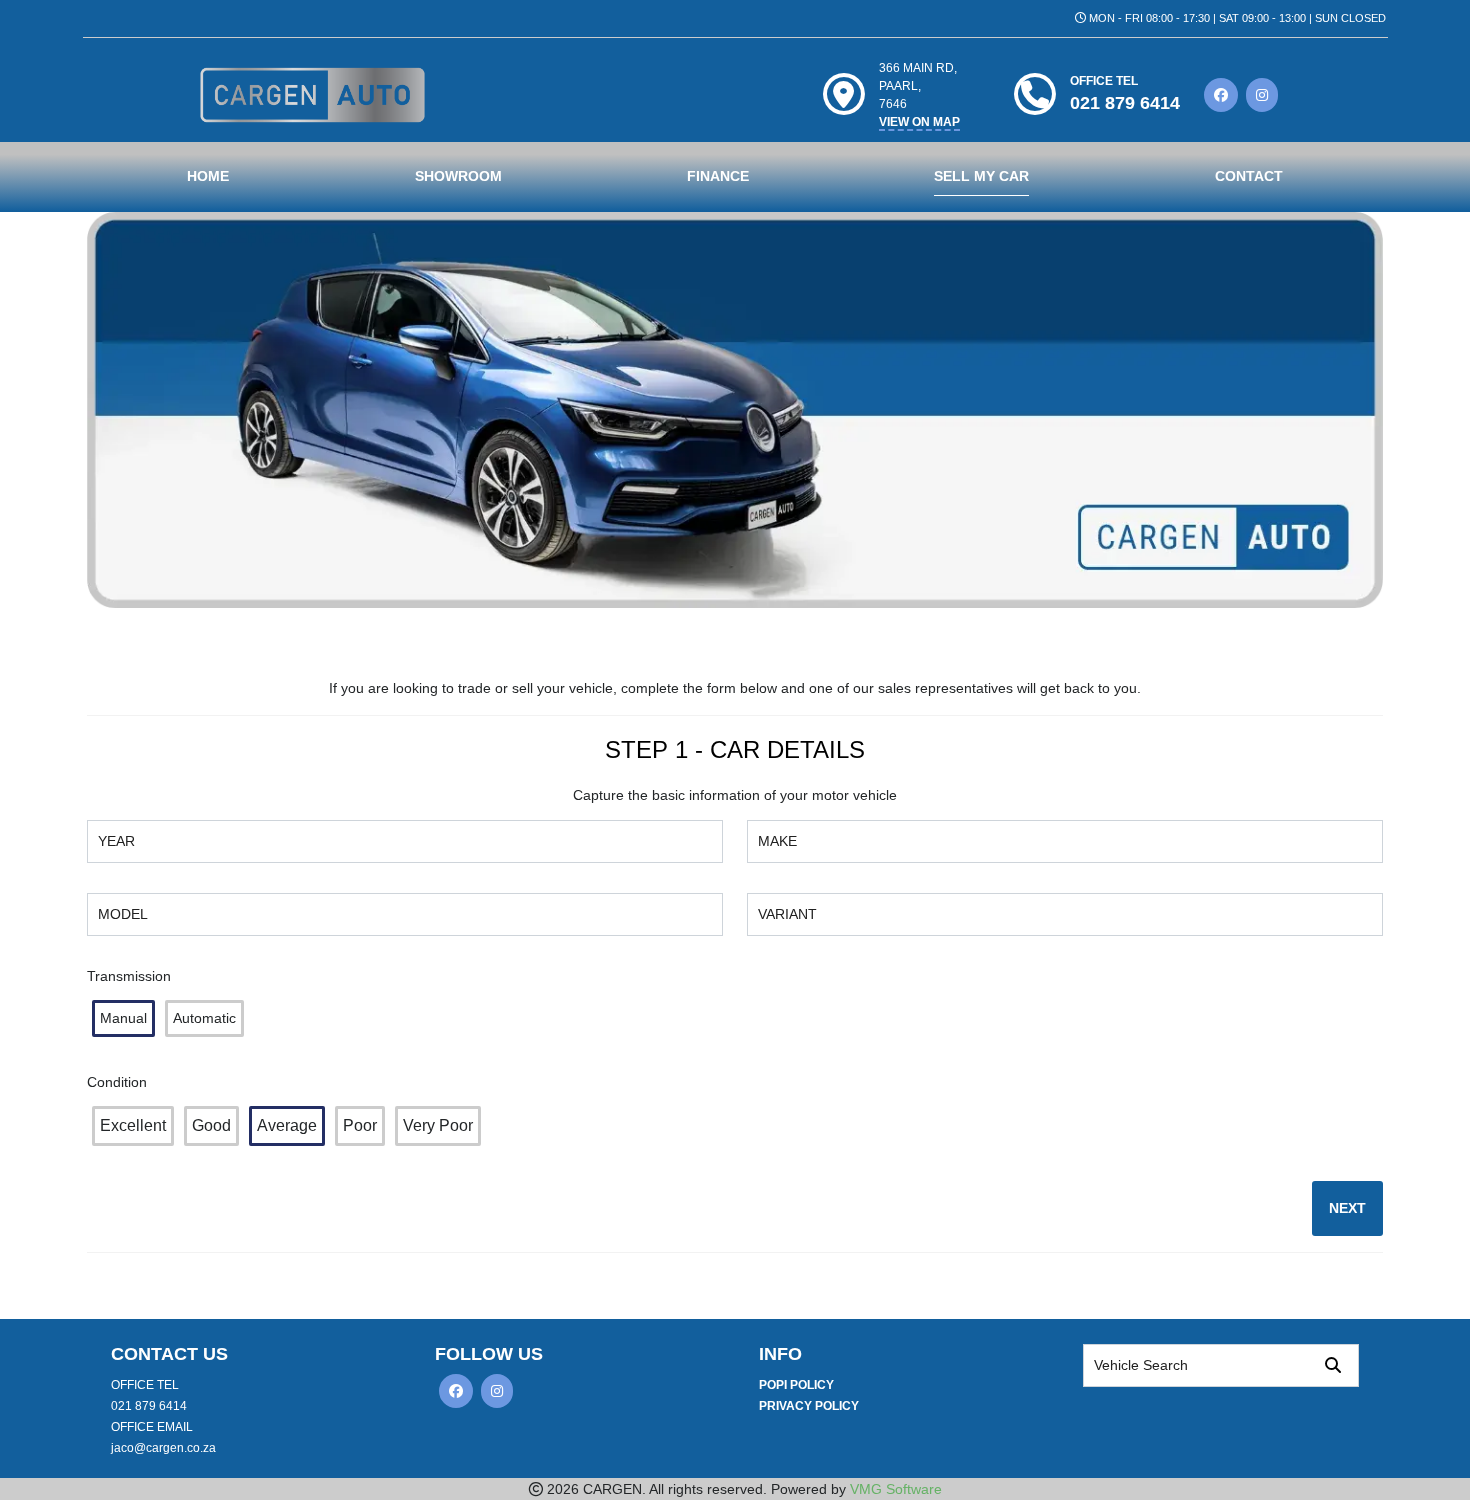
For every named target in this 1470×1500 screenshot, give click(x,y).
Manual (123, 1018)
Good (211, 1125)
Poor (360, 1125)
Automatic (204, 1018)
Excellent (133, 1125)
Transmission (129, 976)
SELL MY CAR (981, 176)
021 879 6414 (149, 1406)
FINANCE (718, 176)
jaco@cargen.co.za (163, 1448)
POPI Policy (796, 1385)
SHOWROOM (458, 176)
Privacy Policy (809, 1406)
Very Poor (438, 1125)
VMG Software (896, 1489)
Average (287, 1125)
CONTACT (1249, 176)
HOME (208, 176)
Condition (117, 1082)
